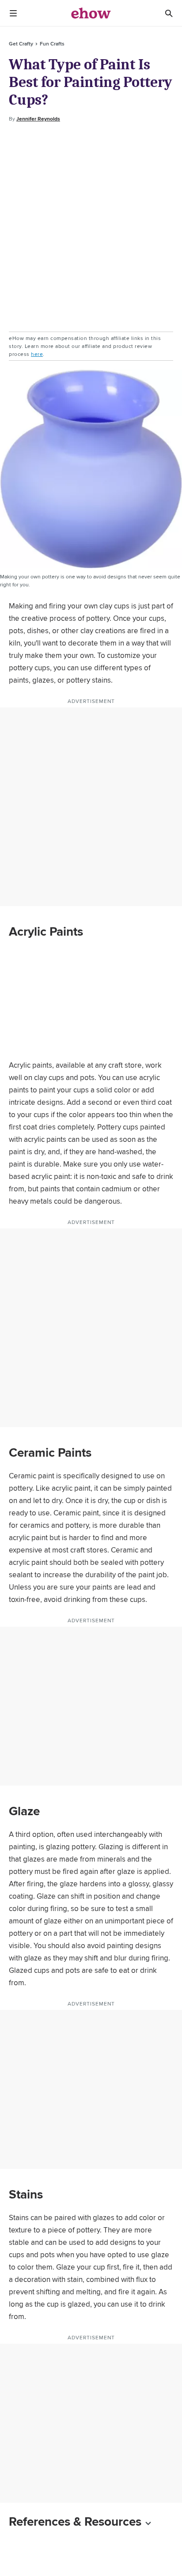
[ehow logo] (91, 13)
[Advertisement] (91, 227)
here (37, 354)
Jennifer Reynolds (38, 119)
